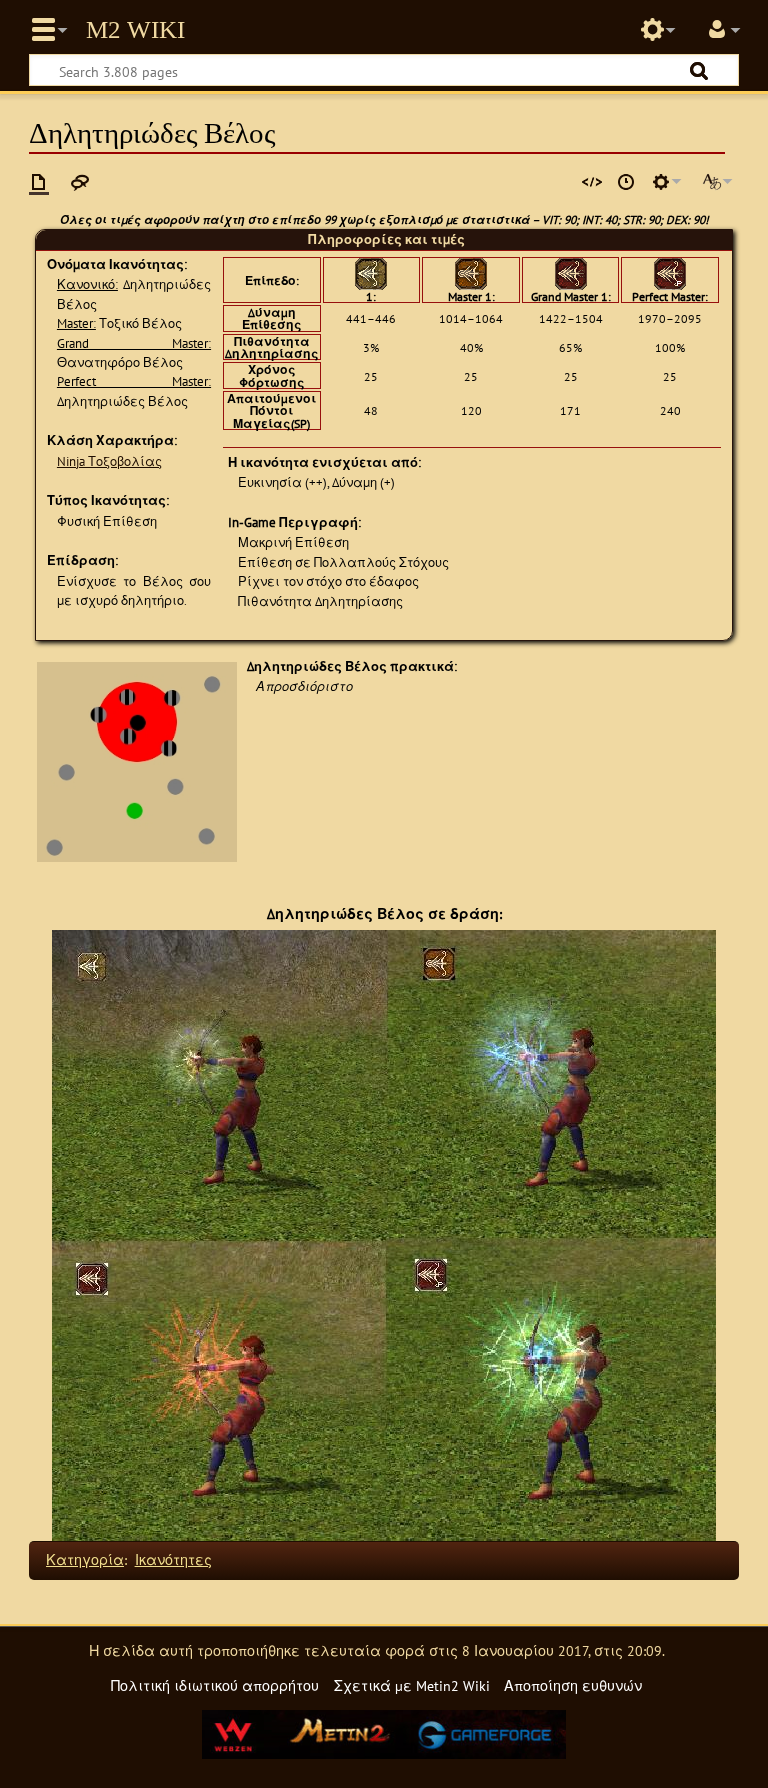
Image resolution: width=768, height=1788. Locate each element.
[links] (137, 760)
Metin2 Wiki (135, 30)
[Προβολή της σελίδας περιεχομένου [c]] (39, 182)
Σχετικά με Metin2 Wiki (412, 1685)
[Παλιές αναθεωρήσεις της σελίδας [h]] (626, 182)
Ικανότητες (173, 1559)
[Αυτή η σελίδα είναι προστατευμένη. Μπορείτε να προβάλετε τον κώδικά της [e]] (592, 182)
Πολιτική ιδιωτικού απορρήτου (215, 1685)
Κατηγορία (85, 1559)
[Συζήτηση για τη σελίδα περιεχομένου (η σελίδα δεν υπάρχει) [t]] (80, 182)
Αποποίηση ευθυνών (573, 1685)
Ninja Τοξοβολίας (109, 461)
